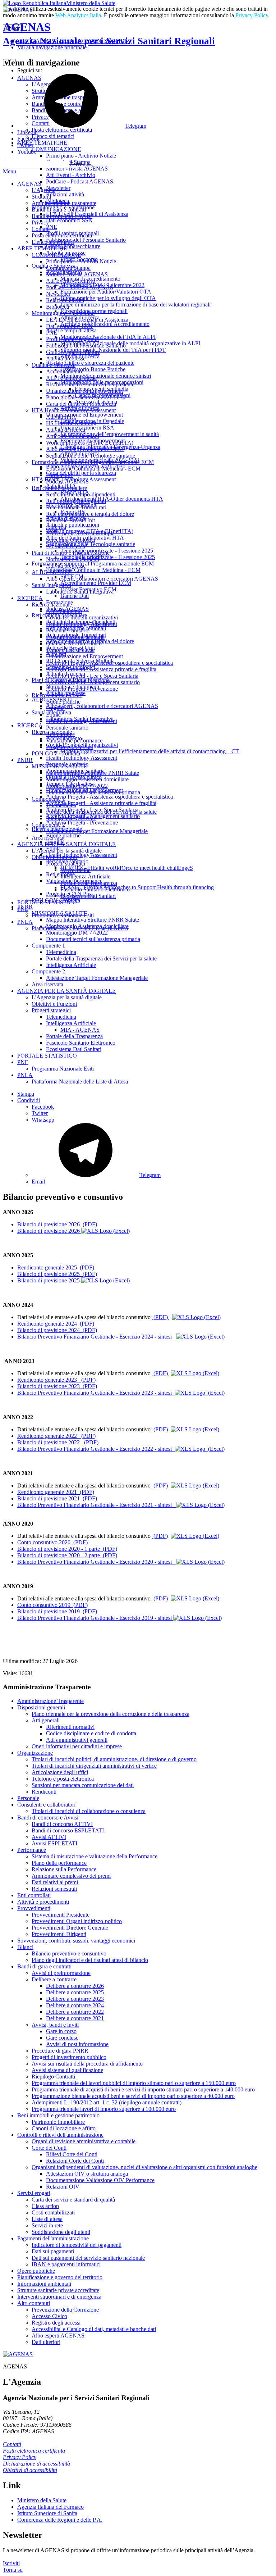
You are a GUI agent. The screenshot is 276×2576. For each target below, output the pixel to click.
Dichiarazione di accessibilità (36, 2464)
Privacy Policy (252, 15)
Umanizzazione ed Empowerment (84, 391)
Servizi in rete (47, 2225)
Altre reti (56, 527)
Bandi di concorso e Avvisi (48, 1818)
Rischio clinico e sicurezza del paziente (90, 384)
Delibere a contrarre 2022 (75, 2012)
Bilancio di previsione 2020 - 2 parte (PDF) (67, 1555)
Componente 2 (48, 825)
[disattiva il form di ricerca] (13, 60)
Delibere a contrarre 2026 (75, 1986)
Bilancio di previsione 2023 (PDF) (57, 1386)
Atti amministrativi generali (77, 1740)
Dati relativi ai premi (55, 1882)
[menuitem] (152, 1107)
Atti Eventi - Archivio (71, 281)
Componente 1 (48, 799)
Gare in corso (61, 2031)
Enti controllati (34, 1895)
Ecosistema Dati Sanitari (88, 896)
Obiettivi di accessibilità (30, 2470)
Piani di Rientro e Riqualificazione (71, 553)
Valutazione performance (74, 740)
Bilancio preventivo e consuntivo (69, 1953)
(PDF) (161, 1317)
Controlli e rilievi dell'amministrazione (60, 2135)
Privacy (40, 222)
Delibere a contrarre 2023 (75, 1999)
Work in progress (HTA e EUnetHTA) (90, 443)
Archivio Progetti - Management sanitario (93, 682)
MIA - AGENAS (80, 1030)
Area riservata (47, 838)
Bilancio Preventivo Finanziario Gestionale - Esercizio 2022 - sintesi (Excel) (121, 1449)
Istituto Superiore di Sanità (47, 2513)
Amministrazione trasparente (64, 203)
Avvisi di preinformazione (61, 1973)
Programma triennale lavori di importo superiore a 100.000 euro (104, 2109)
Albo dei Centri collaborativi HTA (85, 449)
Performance (32, 1850)
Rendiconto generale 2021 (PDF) (56, 1492)
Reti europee (60, 734)
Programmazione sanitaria (75, 637)
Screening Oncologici (71, 540)
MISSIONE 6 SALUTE (59, 766)
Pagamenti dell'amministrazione (53, 2238)
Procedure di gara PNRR (60, 2051)
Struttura (41, 197)
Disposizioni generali (41, 1707)
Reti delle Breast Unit (70, 520)
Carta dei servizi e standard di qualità (73, 2200)
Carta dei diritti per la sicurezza (81, 404)
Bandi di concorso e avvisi (62, 216)
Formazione (59, 475)
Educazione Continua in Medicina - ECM (93, 469)
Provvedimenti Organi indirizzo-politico (77, 1921)
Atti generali (46, 1720)
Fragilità (55, 708)
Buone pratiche (63, 702)
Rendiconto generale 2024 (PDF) (56, 1324)
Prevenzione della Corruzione (65, 2310)
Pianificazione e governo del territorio (60, 2277)
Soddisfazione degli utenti (61, 2232)
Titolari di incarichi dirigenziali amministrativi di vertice (94, 1766)
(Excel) (212, 1317)
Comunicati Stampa (68, 268)
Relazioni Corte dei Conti (75, 2161)
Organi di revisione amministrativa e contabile (84, 2141)
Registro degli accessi (56, 2323)
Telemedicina (61, 805)
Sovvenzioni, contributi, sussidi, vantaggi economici (76, 1941)
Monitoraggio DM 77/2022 (77, 786)
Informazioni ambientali (44, 2284)
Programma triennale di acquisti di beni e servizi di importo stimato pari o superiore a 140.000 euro (143, 2089)
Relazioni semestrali (54, 1889)
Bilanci (25, 1947)
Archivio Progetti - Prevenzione (82, 689)
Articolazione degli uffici (60, 1772)
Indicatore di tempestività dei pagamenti (77, 2245)
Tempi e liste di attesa (70, 650)
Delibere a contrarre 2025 (75, 1992)
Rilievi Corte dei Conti (72, 2154)
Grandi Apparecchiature (73, 352)
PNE (52, 333)
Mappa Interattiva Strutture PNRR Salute (93, 773)
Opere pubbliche (36, 2271)
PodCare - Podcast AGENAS (80, 287)
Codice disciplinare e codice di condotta (91, 1733)
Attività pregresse (66, 358)
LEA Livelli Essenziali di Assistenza (87, 320)
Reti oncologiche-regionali (76, 501)
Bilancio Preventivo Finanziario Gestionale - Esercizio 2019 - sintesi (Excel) (119, 1618)
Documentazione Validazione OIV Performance (100, 2180)
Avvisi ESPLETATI (54, 1843)
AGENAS (109, 33)
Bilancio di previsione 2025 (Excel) (73, 1280)
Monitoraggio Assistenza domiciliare (87, 779)
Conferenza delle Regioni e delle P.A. (60, 2520)
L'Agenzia (43, 190)
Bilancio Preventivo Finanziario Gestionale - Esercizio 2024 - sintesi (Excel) (121, 1337)
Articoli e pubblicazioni (73, 436)
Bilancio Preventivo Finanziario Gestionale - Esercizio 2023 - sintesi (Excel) (121, 1393)
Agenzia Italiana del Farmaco (50, 2507)
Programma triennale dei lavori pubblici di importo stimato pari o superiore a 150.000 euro (134, 2083)
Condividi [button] (29, 1100)
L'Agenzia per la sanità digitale (67, 851)
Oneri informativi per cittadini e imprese (77, 1746)
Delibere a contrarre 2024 (75, 2005)
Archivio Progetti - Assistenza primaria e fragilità (101, 669)
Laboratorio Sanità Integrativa (80, 592)
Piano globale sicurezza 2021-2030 (86, 397)
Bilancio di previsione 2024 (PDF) (57, 1330)
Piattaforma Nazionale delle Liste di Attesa (80, 928)
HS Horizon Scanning (71, 423)
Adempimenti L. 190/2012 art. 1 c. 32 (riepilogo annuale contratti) (107, 2102)
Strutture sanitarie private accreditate (58, 2290)
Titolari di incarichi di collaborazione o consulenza (89, 1811)
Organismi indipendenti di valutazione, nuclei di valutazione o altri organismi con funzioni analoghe (144, 2167)
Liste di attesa (47, 2219)
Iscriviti (11, 2563)
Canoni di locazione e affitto (64, 2128)
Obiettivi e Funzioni (54, 857)
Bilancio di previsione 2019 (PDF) (57, 1611)
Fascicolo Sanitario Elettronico (95, 889)
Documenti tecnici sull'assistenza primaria (93, 792)
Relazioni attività (65, 300)
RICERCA (30, 598)
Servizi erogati (34, 2193)
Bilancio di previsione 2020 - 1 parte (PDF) (67, 1549)
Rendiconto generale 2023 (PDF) (56, 1380)
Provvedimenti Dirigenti (59, 1934)
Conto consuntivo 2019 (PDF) (52, 1605)
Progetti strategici (66, 864)
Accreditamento (64, 371)
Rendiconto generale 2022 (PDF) (56, 1436)
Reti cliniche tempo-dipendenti (81, 494)
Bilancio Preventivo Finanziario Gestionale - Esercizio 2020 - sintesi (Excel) (121, 1562)
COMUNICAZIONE (56, 255)
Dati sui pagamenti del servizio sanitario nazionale (88, 2258)
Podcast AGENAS (67, 481)
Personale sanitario (67, 630)
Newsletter (58, 294)
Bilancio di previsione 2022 (49, 1442)
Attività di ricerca (66, 430)
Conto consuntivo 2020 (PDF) (52, 1542)
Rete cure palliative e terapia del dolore (90, 514)
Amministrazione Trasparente (50, 1701)
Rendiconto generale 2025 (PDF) (56, 1267)
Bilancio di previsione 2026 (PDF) (57, 1224)
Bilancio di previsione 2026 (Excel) (73, 1231)
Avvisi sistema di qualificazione (67, 2070)
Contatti (41, 229)
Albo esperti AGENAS (58, 2336)
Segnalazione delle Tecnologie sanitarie (91, 456)
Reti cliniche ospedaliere (59, 488)
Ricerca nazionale (52, 605)
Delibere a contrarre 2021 (75, 2018)
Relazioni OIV (63, 2187)
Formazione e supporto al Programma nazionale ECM (93, 462)
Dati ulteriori (46, 2342)
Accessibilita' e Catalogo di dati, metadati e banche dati (94, 2329)
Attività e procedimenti (43, 1902)
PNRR (25, 760)
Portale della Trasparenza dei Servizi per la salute (101, 812)
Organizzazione (35, 1753)
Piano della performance (59, 1863)
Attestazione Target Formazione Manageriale (97, 831)
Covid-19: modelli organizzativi (82, 617)
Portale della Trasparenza (89, 883)
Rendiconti (44, 1792)
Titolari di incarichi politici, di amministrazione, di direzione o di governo (114, 1759)
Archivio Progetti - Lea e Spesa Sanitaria (92, 676)
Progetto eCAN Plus (69, 747)
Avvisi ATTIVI (49, 1837)
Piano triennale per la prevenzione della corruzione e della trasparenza (111, 1714)
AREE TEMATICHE (42, 248)
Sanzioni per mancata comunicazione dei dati (83, 1785)
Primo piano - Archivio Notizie (81, 261)
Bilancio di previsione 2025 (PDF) (57, 1274)
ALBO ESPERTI (52, 572)
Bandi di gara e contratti (59, 210)
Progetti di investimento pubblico (69, 2057)
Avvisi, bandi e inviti (55, 2025)
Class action (45, 2206)
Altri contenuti (34, 2303)
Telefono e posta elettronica (63, 1779)
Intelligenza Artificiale (71, 818)
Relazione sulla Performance (64, 1869)
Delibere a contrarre (54, 1979)
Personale (28, 1798)
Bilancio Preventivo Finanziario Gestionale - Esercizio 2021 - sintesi (97, 1505)
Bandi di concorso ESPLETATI (68, 1830)
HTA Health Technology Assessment (74, 410)
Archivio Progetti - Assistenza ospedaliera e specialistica (109, 663)
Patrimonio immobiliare (58, 2122)
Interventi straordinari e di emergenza (59, 2297)
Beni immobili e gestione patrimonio (58, 2115)
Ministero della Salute (91, 3)
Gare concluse (62, 2038)
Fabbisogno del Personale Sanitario (86, 346)
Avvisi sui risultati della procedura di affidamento (87, 2064)
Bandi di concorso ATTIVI (62, 1824)
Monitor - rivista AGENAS (77, 274)
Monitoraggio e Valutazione (63, 313)
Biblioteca (57, 307)
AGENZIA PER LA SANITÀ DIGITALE (66, 844)
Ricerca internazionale (57, 695)
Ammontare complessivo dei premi (71, 1876)
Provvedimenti (34, 1908)
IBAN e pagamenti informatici (66, 2264)
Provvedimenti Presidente (61, 1915)
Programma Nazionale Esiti (63, 915)
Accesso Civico (49, 2316)
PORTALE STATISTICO (47, 902)
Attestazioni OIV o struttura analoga (87, 2174)
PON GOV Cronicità (56, 753)
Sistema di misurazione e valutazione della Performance (95, 1856)
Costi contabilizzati (53, 2212)
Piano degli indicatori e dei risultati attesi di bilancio (90, 1960)
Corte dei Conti (49, 2148)
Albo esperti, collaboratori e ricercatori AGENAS (102, 579)
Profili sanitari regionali (72, 339)
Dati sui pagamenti (53, 2251)
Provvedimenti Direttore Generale (70, 1928)
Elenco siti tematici (53, 242)
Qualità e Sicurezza (54, 365)
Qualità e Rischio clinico (74, 643)
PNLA (25, 922)
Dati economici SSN (69, 326)
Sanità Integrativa (51, 585)
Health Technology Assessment (82, 624)
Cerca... (78, 164)
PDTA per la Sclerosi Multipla (80, 533)
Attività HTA (61, 417)
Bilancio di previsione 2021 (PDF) (57, 1498)
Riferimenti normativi (70, 1727)
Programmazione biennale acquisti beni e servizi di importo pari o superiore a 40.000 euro (133, 2096)
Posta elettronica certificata (62, 235)
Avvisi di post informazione (77, 2044)
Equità (53, 715)
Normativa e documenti (73, 559)
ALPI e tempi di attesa (71, 378)
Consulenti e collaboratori (46, 1805)
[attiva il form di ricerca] (6, 60)
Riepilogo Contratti (53, 2077)
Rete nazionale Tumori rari (76, 507)
